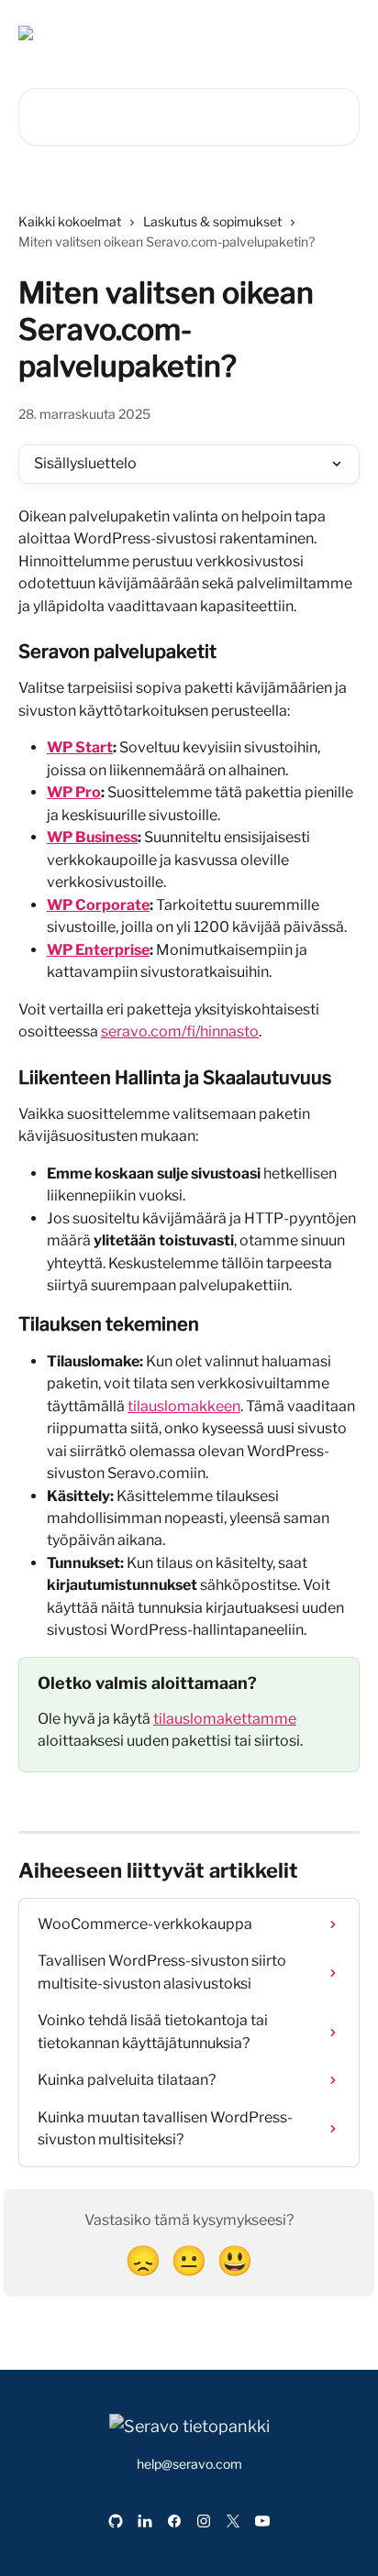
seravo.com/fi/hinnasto (180, 1031)
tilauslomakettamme (225, 1719)
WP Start (80, 747)
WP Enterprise (98, 950)
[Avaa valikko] (343, 33)
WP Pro (74, 792)
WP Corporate (98, 905)
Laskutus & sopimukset (212, 221)
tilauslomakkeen (184, 1406)
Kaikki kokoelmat (70, 221)
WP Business (92, 837)
